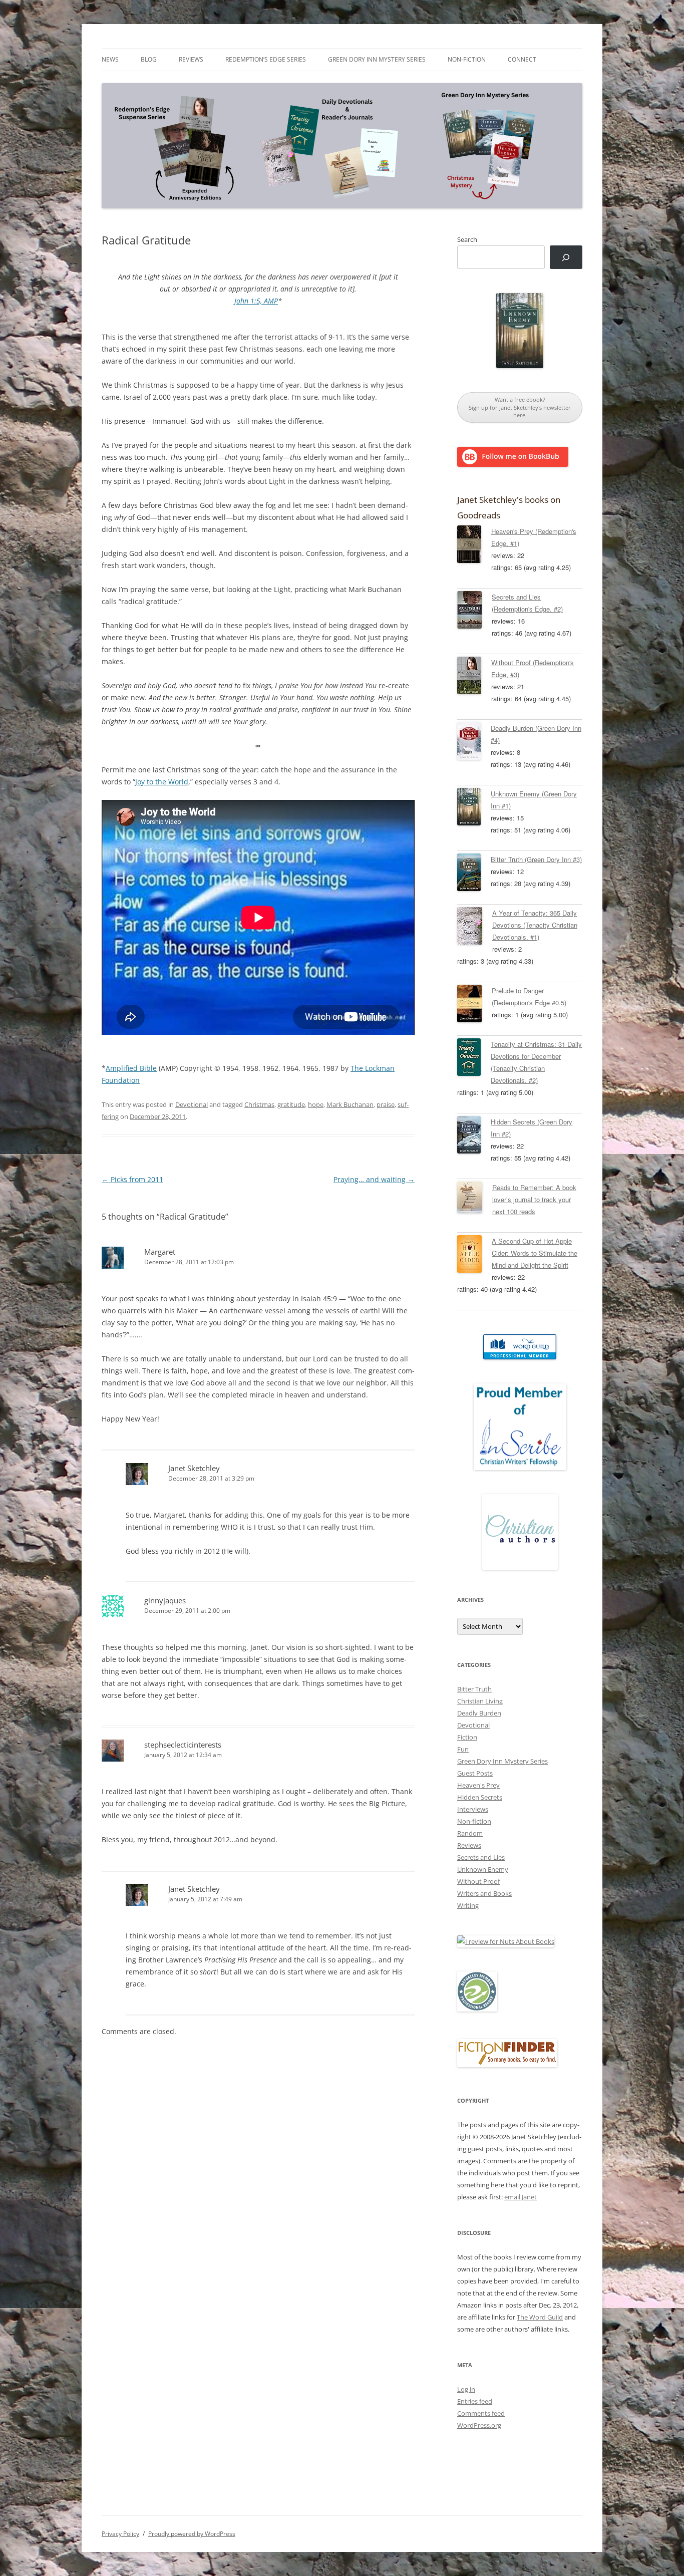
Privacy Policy (120, 2534)
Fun (463, 1749)
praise (386, 1104)
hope (316, 1104)
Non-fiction (467, 59)
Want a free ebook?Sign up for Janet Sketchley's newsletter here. (520, 407)
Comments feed (481, 2413)
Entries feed (475, 2401)
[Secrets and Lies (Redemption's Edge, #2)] (474, 612)
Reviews (191, 59)
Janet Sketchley (194, 1468)
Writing (468, 1905)
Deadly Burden (479, 1713)
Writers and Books (484, 1893)
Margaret (160, 1252)
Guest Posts (475, 1773)
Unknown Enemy (483, 1869)
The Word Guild (540, 2317)
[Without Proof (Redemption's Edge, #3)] (474, 677)
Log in (466, 2389)
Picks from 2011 (132, 1179)
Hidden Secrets (480, 1797)
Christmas (259, 1104)
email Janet (521, 2197)
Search (467, 239)
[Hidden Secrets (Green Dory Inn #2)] (474, 1136)
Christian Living (480, 1701)
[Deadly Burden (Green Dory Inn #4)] (474, 743)
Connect (522, 59)
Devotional (192, 1104)
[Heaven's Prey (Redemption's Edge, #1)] (474, 546)
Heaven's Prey (478, 1785)
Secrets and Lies (481, 1857)
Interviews (473, 1809)
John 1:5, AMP (256, 301)
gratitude (291, 1104)
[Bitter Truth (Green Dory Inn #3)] (474, 874)
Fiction (467, 1737)
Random (470, 1833)
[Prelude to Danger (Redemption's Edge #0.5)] (474, 1005)
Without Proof (478, 1881)
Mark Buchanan (350, 1104)
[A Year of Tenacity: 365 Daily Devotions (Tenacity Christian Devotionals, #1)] (475, 928)
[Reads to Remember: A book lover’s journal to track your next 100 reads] (475, 1199)
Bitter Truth (474, 1689)
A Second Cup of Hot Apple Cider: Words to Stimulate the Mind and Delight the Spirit (535, 1253)
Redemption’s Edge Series (266, 59)
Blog (149, 59)
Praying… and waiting (374, 1179)
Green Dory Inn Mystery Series (377, 59)
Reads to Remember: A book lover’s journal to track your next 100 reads (534, 1199)
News (110, 59)
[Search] (566, 257)
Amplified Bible (131, 1068)
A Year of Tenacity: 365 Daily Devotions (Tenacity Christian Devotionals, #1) (535, 925)
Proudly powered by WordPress (192, 2534)
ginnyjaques (165, 1600)
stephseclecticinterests (183, 1745)
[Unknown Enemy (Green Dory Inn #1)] (474, 808)
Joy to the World (162, 782)
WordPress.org (479, 2425)
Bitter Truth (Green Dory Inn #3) (536, 859)
